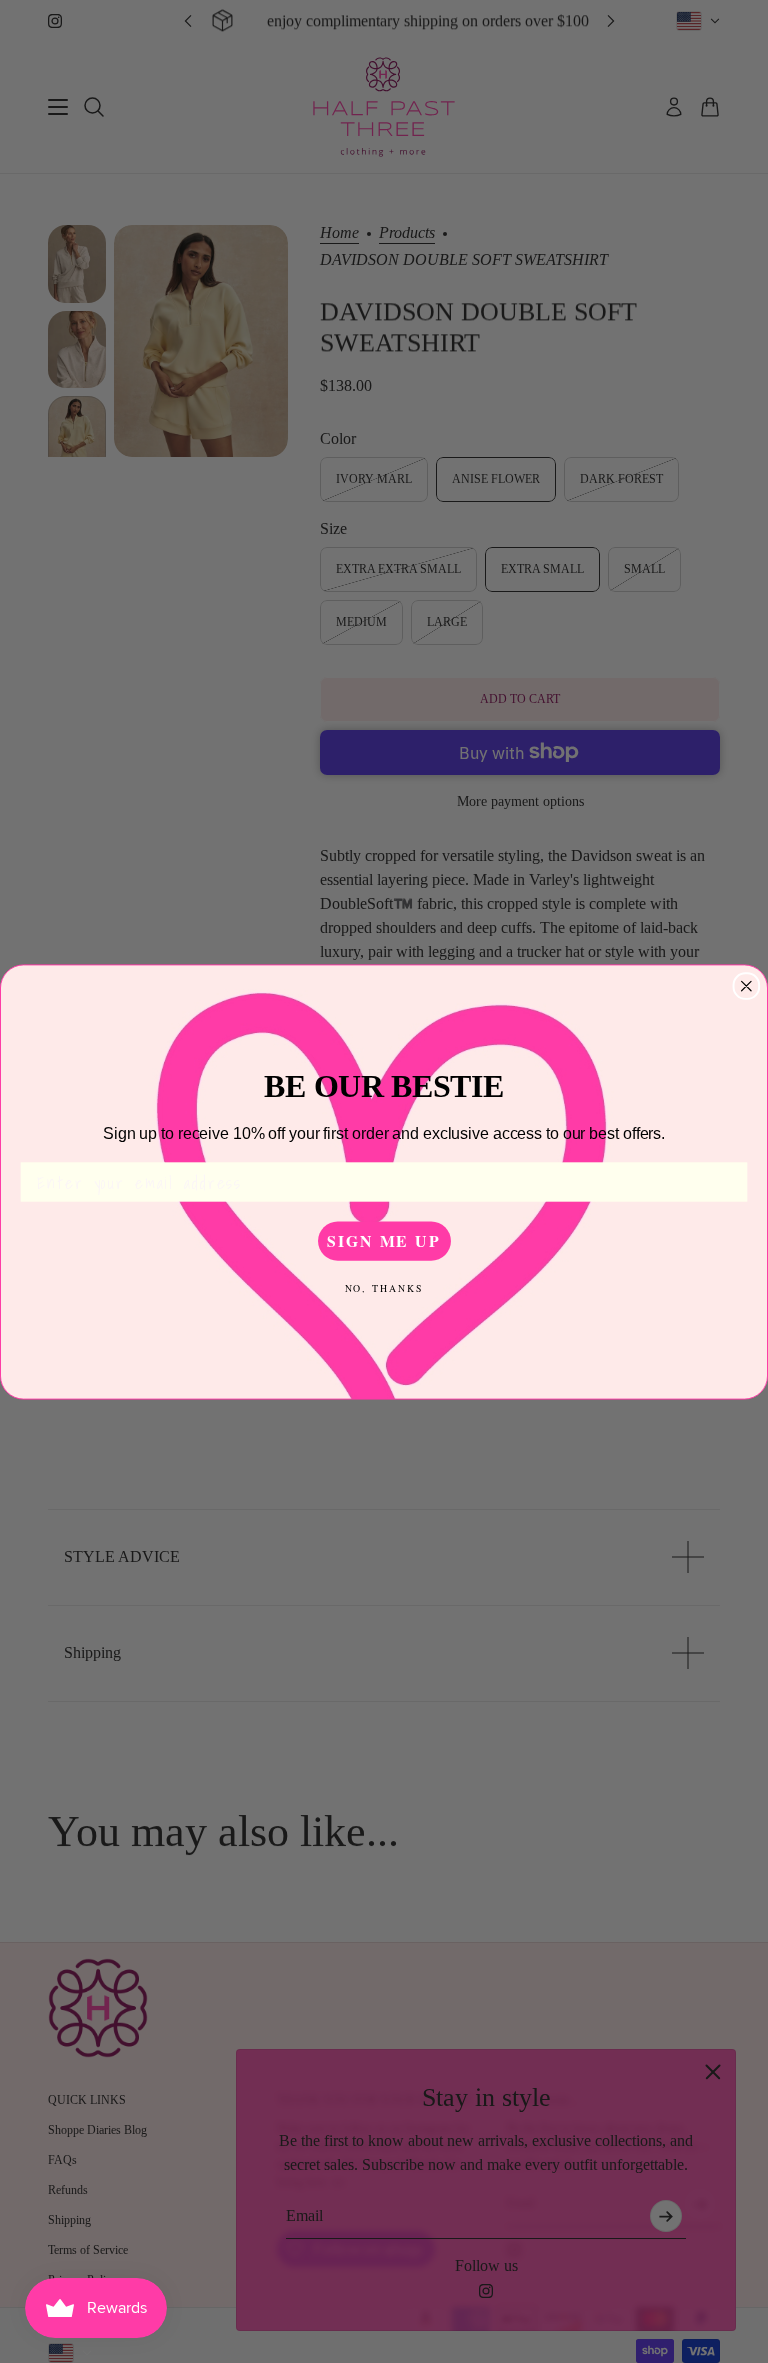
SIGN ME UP (383, 1240)
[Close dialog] (747, 986)
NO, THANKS (384, 1287)
